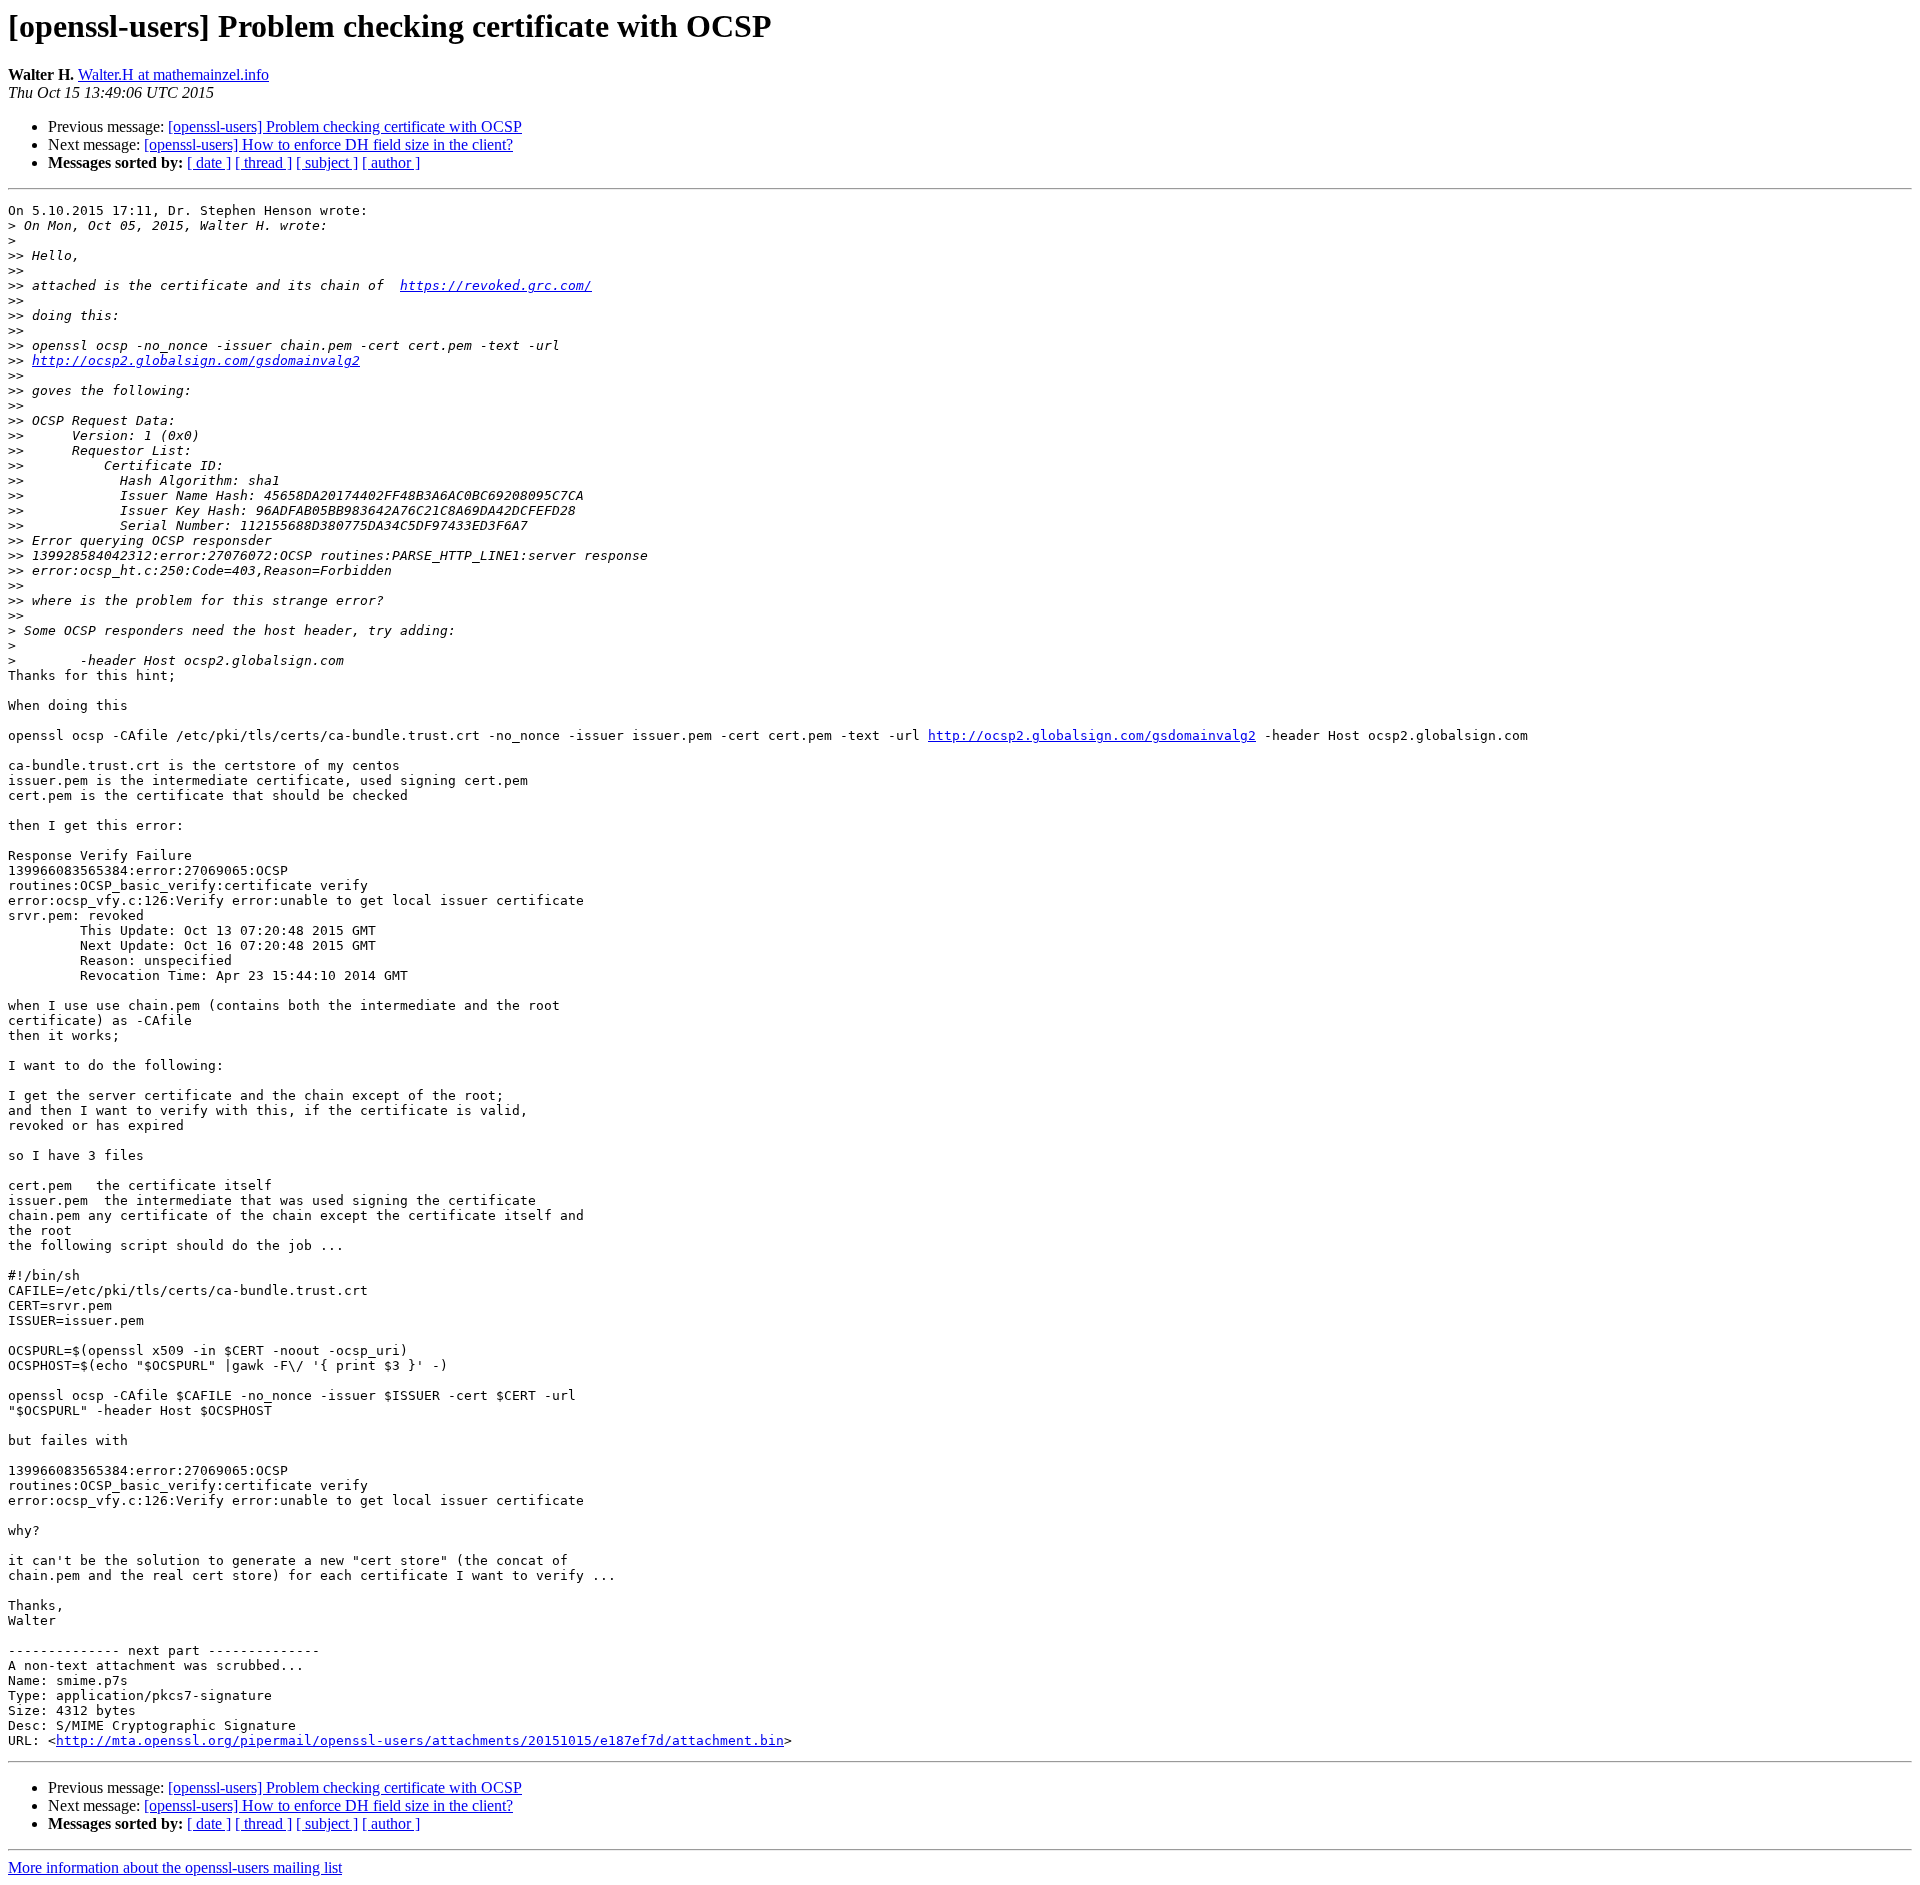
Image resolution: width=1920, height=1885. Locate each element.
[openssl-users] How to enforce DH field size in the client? (328, 144)
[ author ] (391, 162)
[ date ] (209, 162)
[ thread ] (263, 162)
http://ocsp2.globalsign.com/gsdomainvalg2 (196, 360)
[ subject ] (327, 162)
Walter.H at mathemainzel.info (173, 74)
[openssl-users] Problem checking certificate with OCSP (345, 126)
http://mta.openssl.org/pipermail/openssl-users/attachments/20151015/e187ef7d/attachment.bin (420, 1740)
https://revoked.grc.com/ (496, 285)
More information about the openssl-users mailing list (175, 1867)
